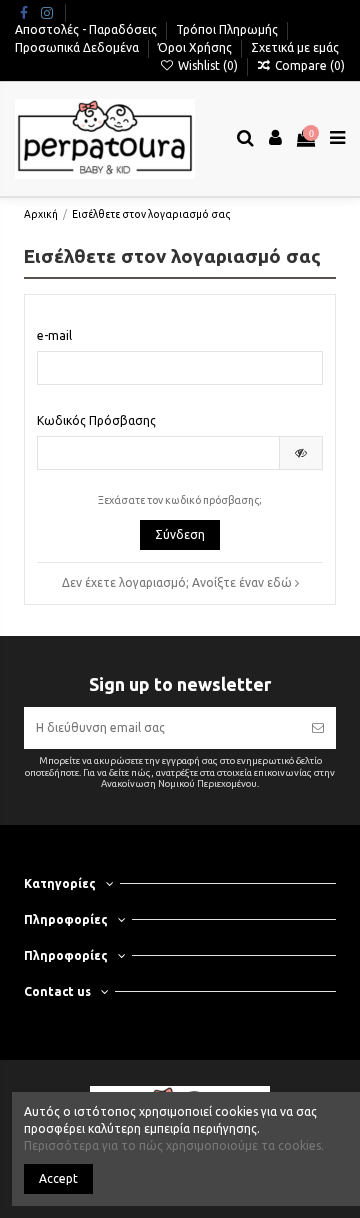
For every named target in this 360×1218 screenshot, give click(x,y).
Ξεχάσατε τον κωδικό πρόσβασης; (180, 500)
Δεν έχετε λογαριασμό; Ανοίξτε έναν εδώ (178, 582)
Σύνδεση (180, 534)
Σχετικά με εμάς (295, 47)
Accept (58, 1178)
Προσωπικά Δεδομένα (78, 47)
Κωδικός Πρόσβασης (96, 420)
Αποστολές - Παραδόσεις (87, 29)
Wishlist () (207, 65)
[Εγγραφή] (318, 728)
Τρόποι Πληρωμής (228, 29)
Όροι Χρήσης (196, 47)
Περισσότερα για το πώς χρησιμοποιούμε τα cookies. (174, 1145)
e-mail (54, 335)
